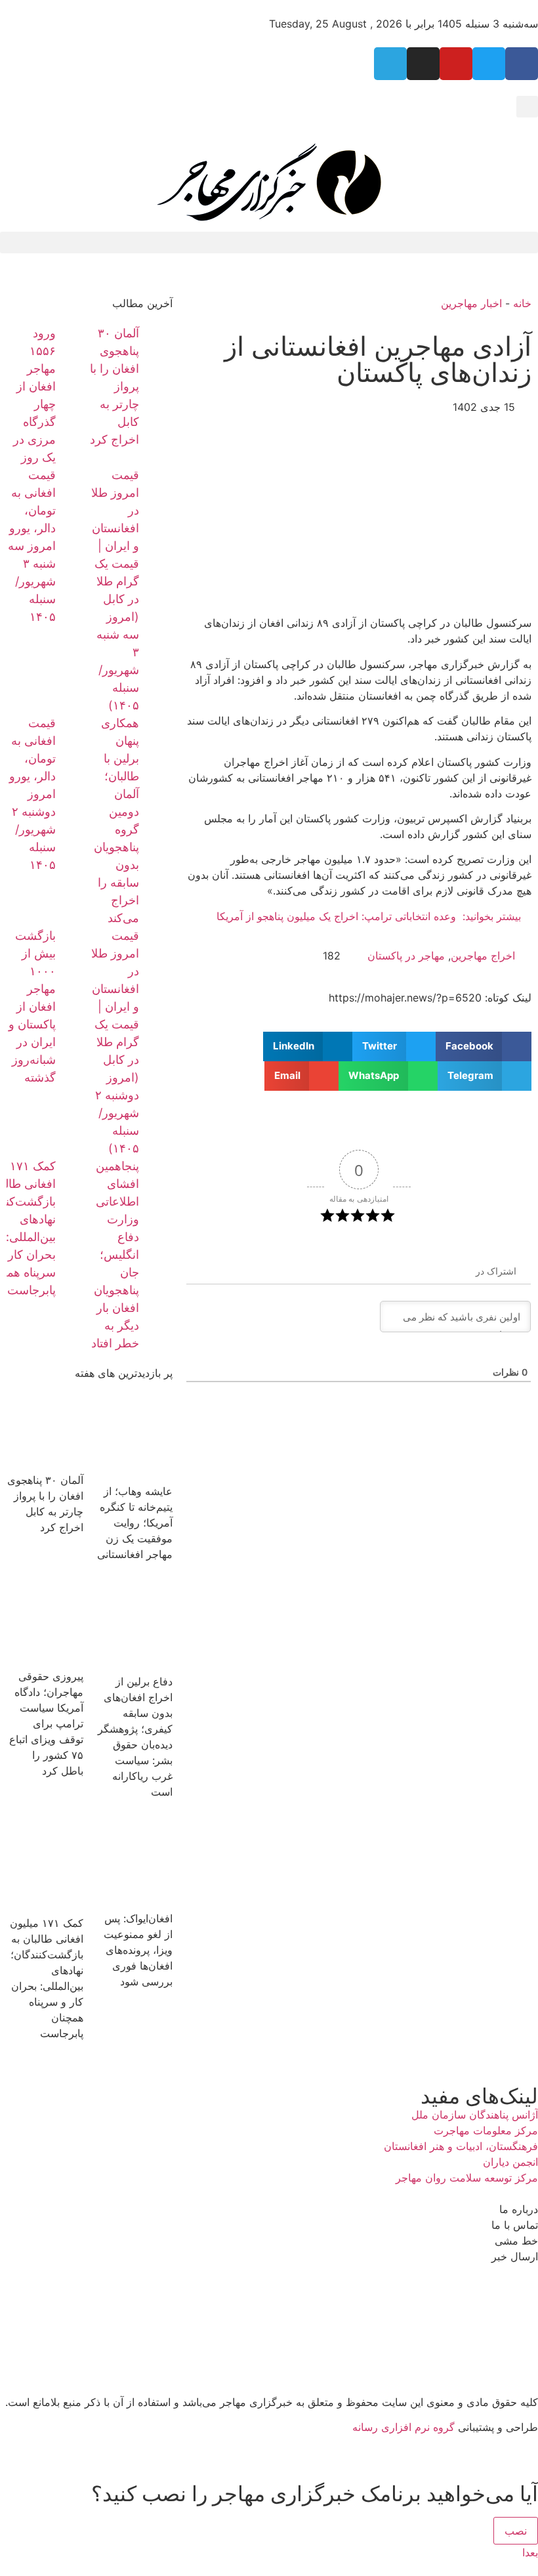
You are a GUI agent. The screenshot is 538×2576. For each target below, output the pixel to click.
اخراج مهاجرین (483, 956)
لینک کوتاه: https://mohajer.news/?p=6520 (430, 998)
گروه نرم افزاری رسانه (403, 2427)
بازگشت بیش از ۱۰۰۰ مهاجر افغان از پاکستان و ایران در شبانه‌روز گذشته (32, 1006)
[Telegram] (390, 64)
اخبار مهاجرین (471, 303)
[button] (527, 107)
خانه (522, 303)
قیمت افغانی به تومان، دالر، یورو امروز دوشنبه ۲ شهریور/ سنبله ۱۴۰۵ (32, 794)
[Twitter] (489, 64)
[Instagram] (423, 64)
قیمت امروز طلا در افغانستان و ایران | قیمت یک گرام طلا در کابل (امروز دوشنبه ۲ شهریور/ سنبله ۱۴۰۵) (115, 1042)
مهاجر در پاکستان (406, 956)
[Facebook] (522, 64)
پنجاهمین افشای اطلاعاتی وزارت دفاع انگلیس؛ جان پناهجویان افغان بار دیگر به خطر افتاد (115, 1255)
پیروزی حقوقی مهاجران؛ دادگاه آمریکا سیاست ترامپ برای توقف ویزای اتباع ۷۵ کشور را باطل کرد (46, 1723)
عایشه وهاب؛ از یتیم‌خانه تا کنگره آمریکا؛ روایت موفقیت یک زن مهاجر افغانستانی (135, 1523)
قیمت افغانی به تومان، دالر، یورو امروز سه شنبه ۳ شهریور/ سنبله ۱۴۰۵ (32, 546)
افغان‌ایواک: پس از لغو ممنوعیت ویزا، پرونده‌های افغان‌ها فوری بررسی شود (138, 1950)
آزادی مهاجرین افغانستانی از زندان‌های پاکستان (378, 359)
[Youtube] (456, 64)
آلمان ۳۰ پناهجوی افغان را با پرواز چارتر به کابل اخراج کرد (114, 386)
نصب (516, 2531)
